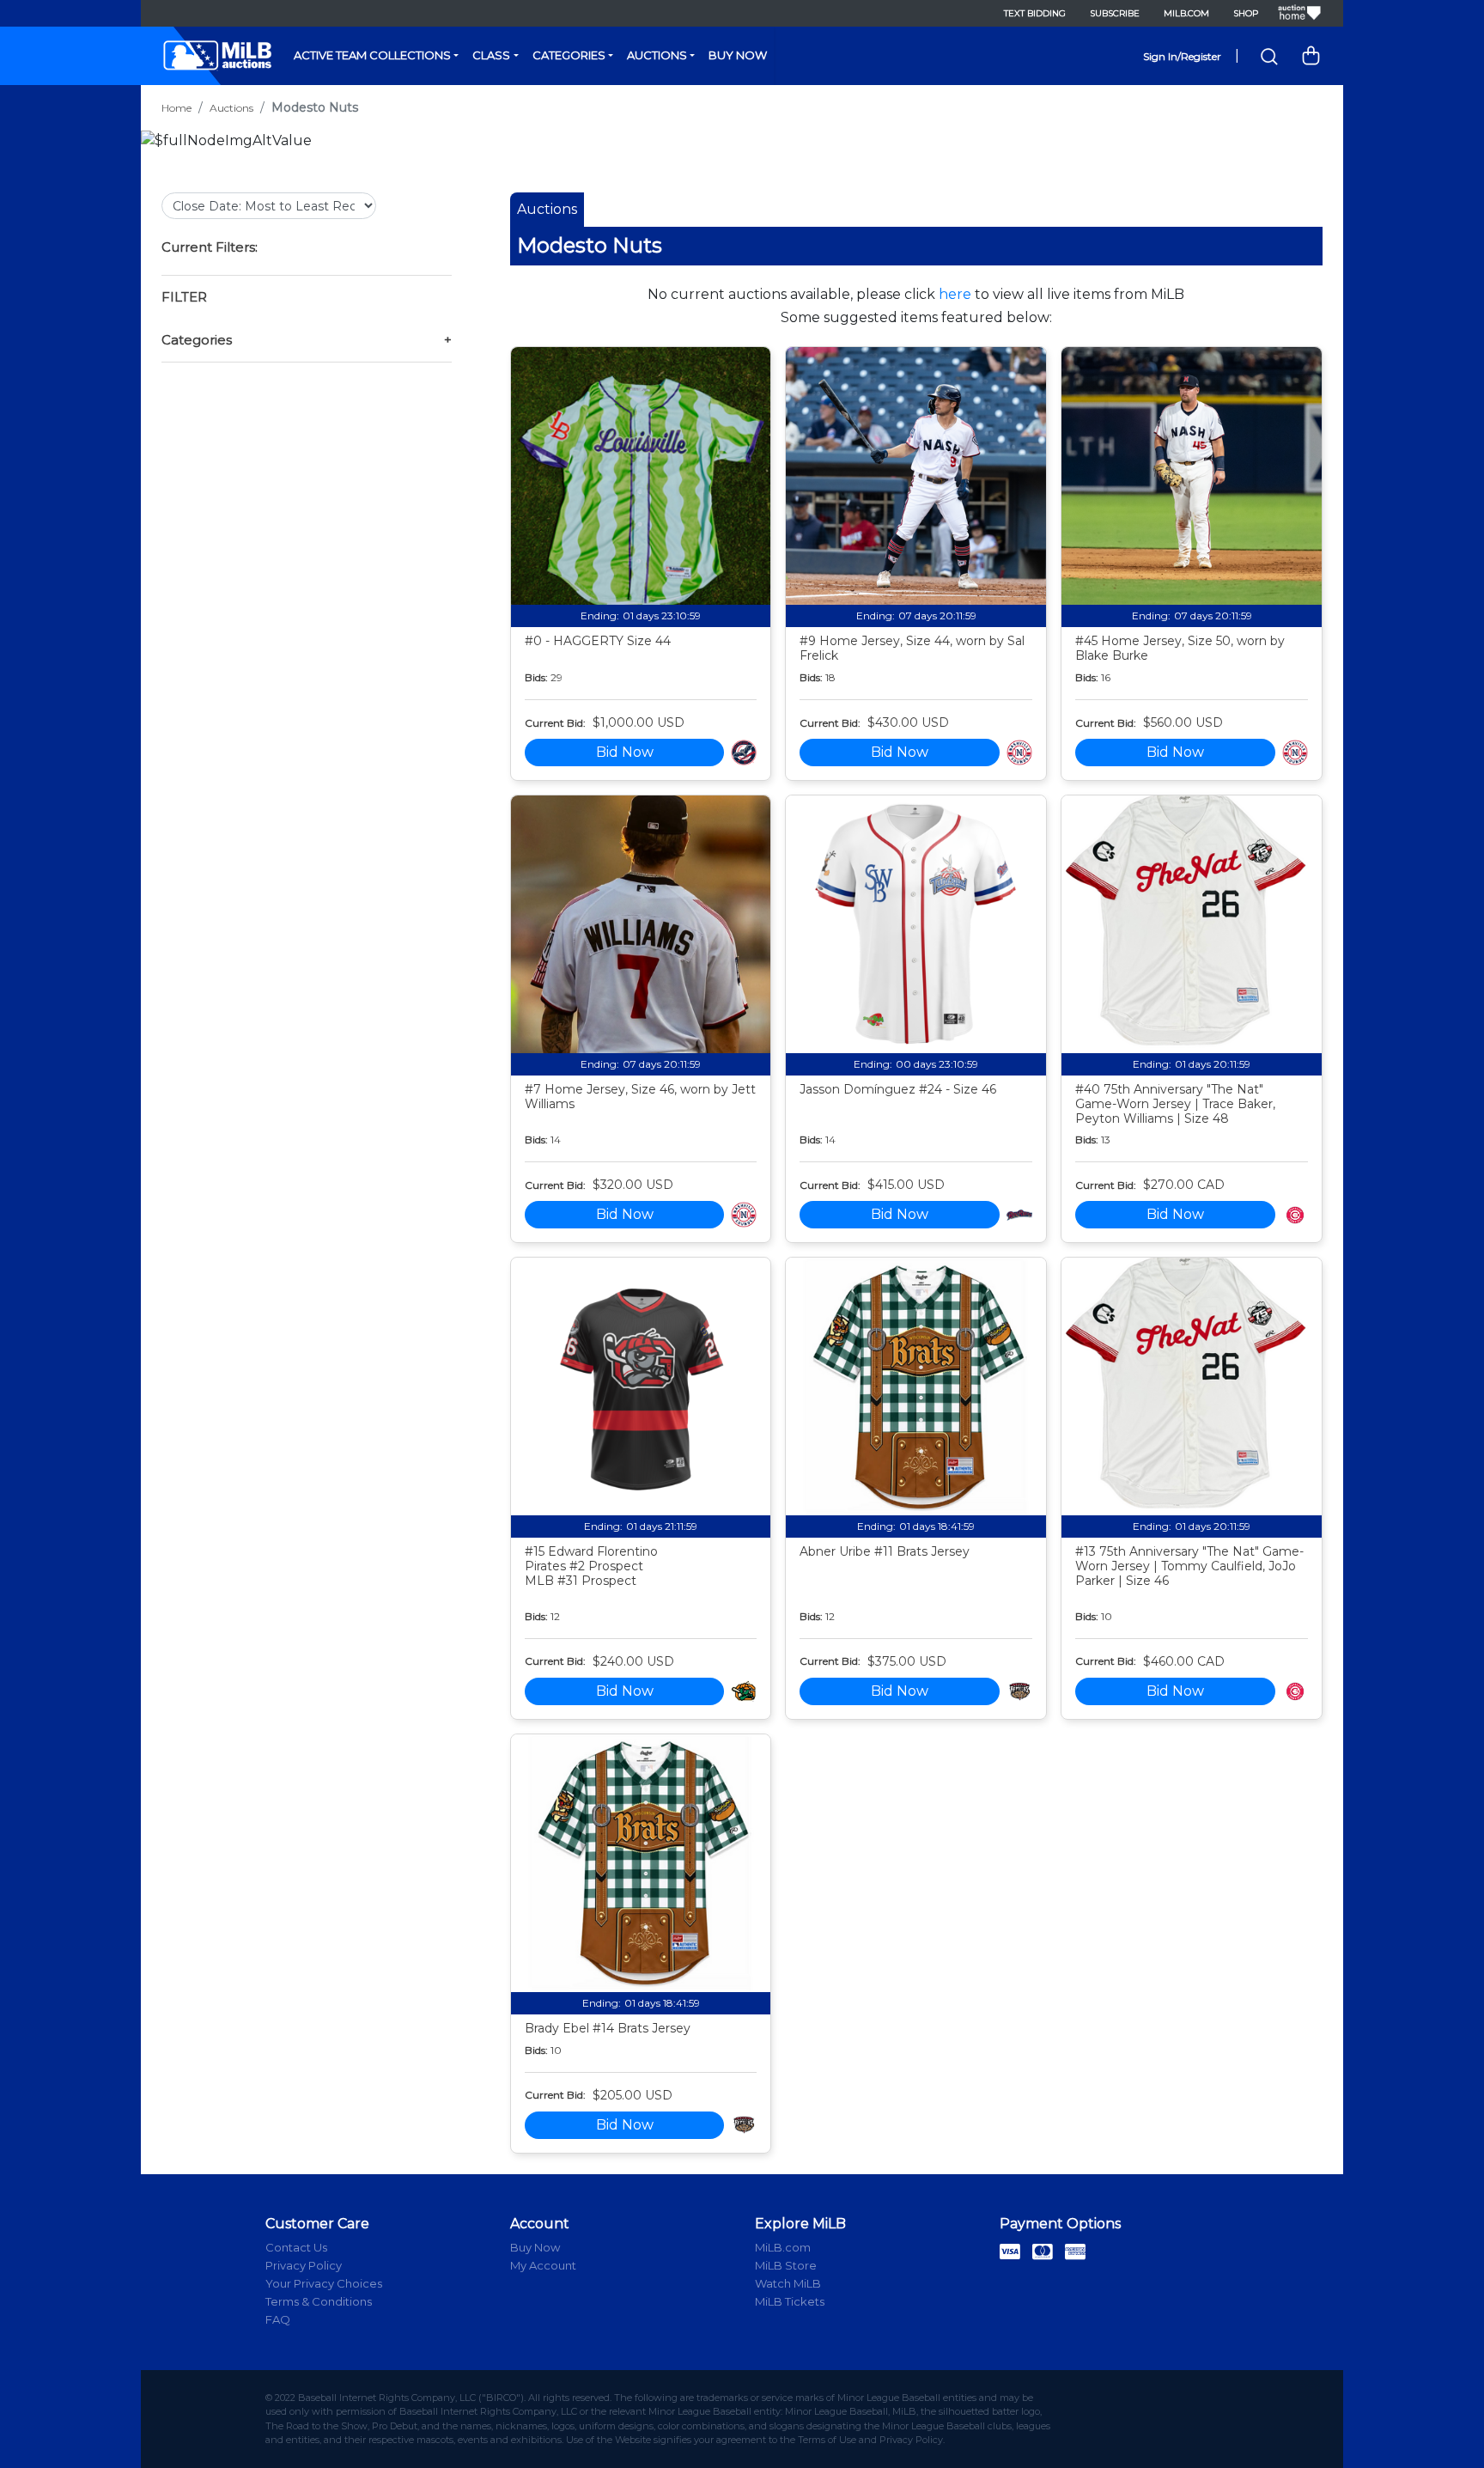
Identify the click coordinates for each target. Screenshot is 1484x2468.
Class (491, 55)
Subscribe (1115, 13)
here (955, 294)
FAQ (278, 2319)
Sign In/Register (1182, 56)
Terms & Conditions (319, 2301)
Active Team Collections (372, 55)
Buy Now (738, 55)
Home (176, 108)
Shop (1246, 13)
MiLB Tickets (790, 2301)
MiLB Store (786, 2265)
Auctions (657, 55)
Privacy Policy (304, 2265)
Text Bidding (1035, 13)
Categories (569, 55)
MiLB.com (1186, 13)
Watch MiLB (788, 2283)
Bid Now (625, 752)
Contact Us (296, 2247)
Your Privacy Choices (324, 2283)
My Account (543, 2265)
